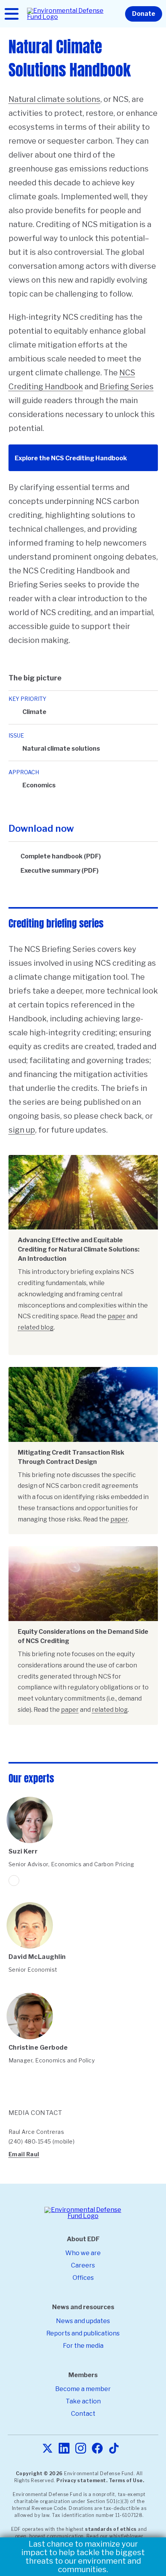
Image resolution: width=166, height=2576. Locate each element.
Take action (83, 2401)
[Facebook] (97, 2449)
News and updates (83, 2321)
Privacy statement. (82, 2480)
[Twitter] (47, 2449)
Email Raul (24, 2154)
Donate (144, 14)
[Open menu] (12, 14)
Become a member (83, 2389)
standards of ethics (111, 2529)
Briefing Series (127, 387)
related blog (36, 1327)
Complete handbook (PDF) (61, 856)
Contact (83, 2414)
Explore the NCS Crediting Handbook (71, 458)
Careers (83, 2265)
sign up (22, 1130)
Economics (39, 785)
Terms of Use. (127, 2480)
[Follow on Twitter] (14, 1881)
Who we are (83, 2253)
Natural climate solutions (54, 99)
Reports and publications (83, 2333)
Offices (83, 2278)
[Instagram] (81, 2449)
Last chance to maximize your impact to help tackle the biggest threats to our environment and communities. (83, 2557)
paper (117, 1316)
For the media (83, 2346)
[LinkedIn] (64, 2449)
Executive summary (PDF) (59, 871)
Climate (34, 712)
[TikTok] (114, 2449)
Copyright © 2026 (39, 2473)
